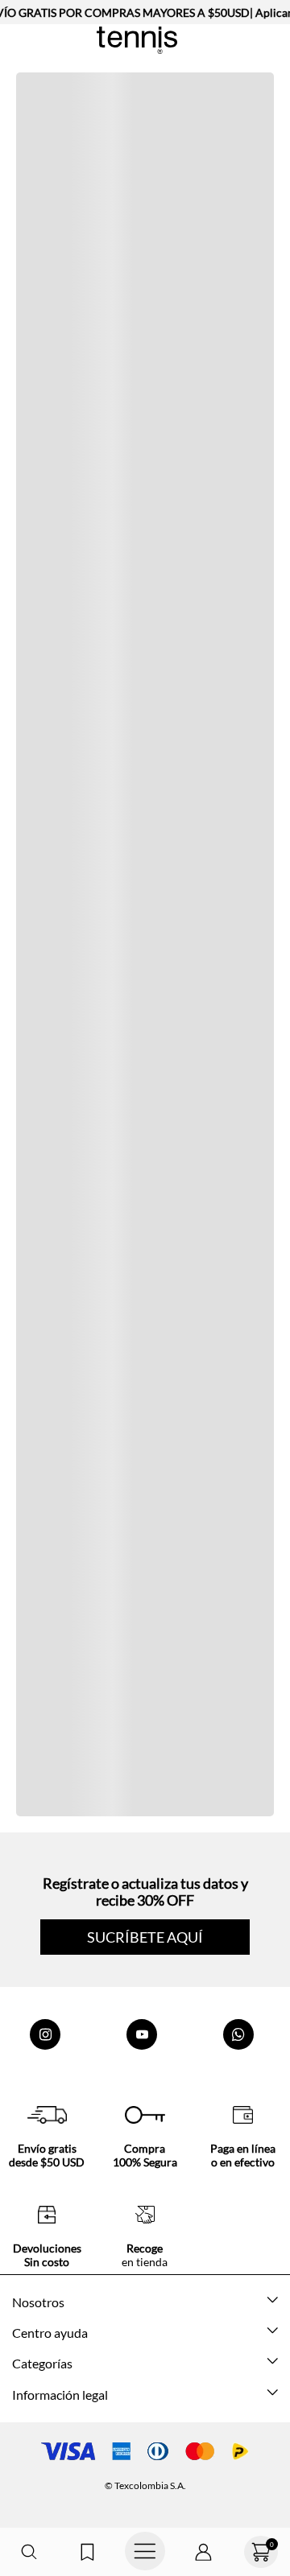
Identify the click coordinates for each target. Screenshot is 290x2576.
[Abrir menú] (145, 2552)
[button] (29, 2552)
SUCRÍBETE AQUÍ (145, 1937)
